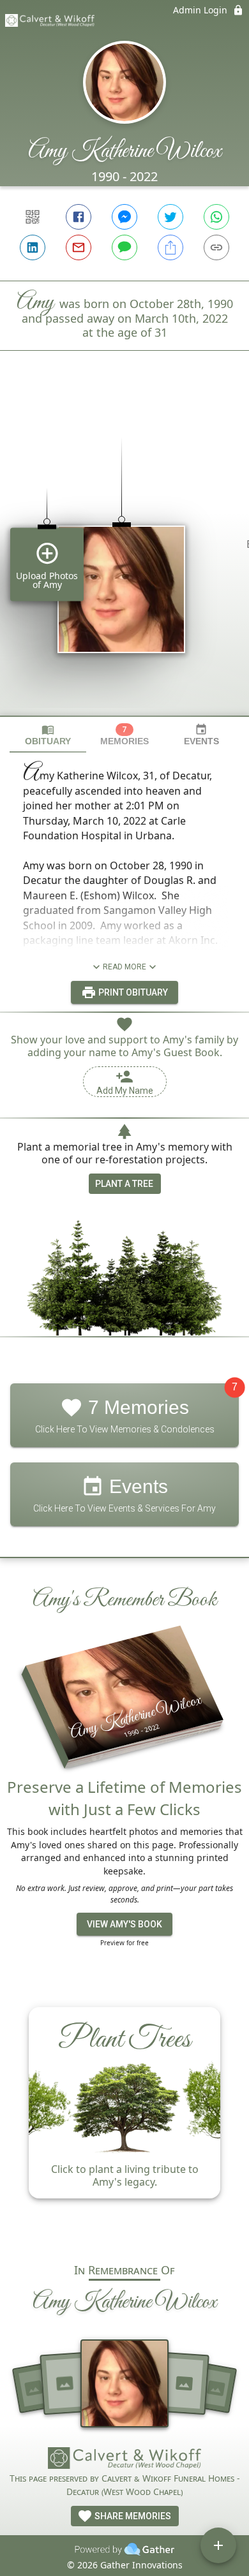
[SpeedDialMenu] (218, 2545)
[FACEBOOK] (79, 217)
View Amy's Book (124, 1924)
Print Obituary (132, 992)
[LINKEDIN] (33, 247)
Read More (124, 967)
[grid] (124, 555)
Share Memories (132, 2516)
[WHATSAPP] (216, 217)
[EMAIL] (79, 247)
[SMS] (124, 247)
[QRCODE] (33, 217)
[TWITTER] (170, 217)
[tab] (48, 735)
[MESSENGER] (124, 217)
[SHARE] (170, 247)
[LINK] (216, 247)
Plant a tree (124, 1184)
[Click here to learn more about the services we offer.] (124, 2460)
